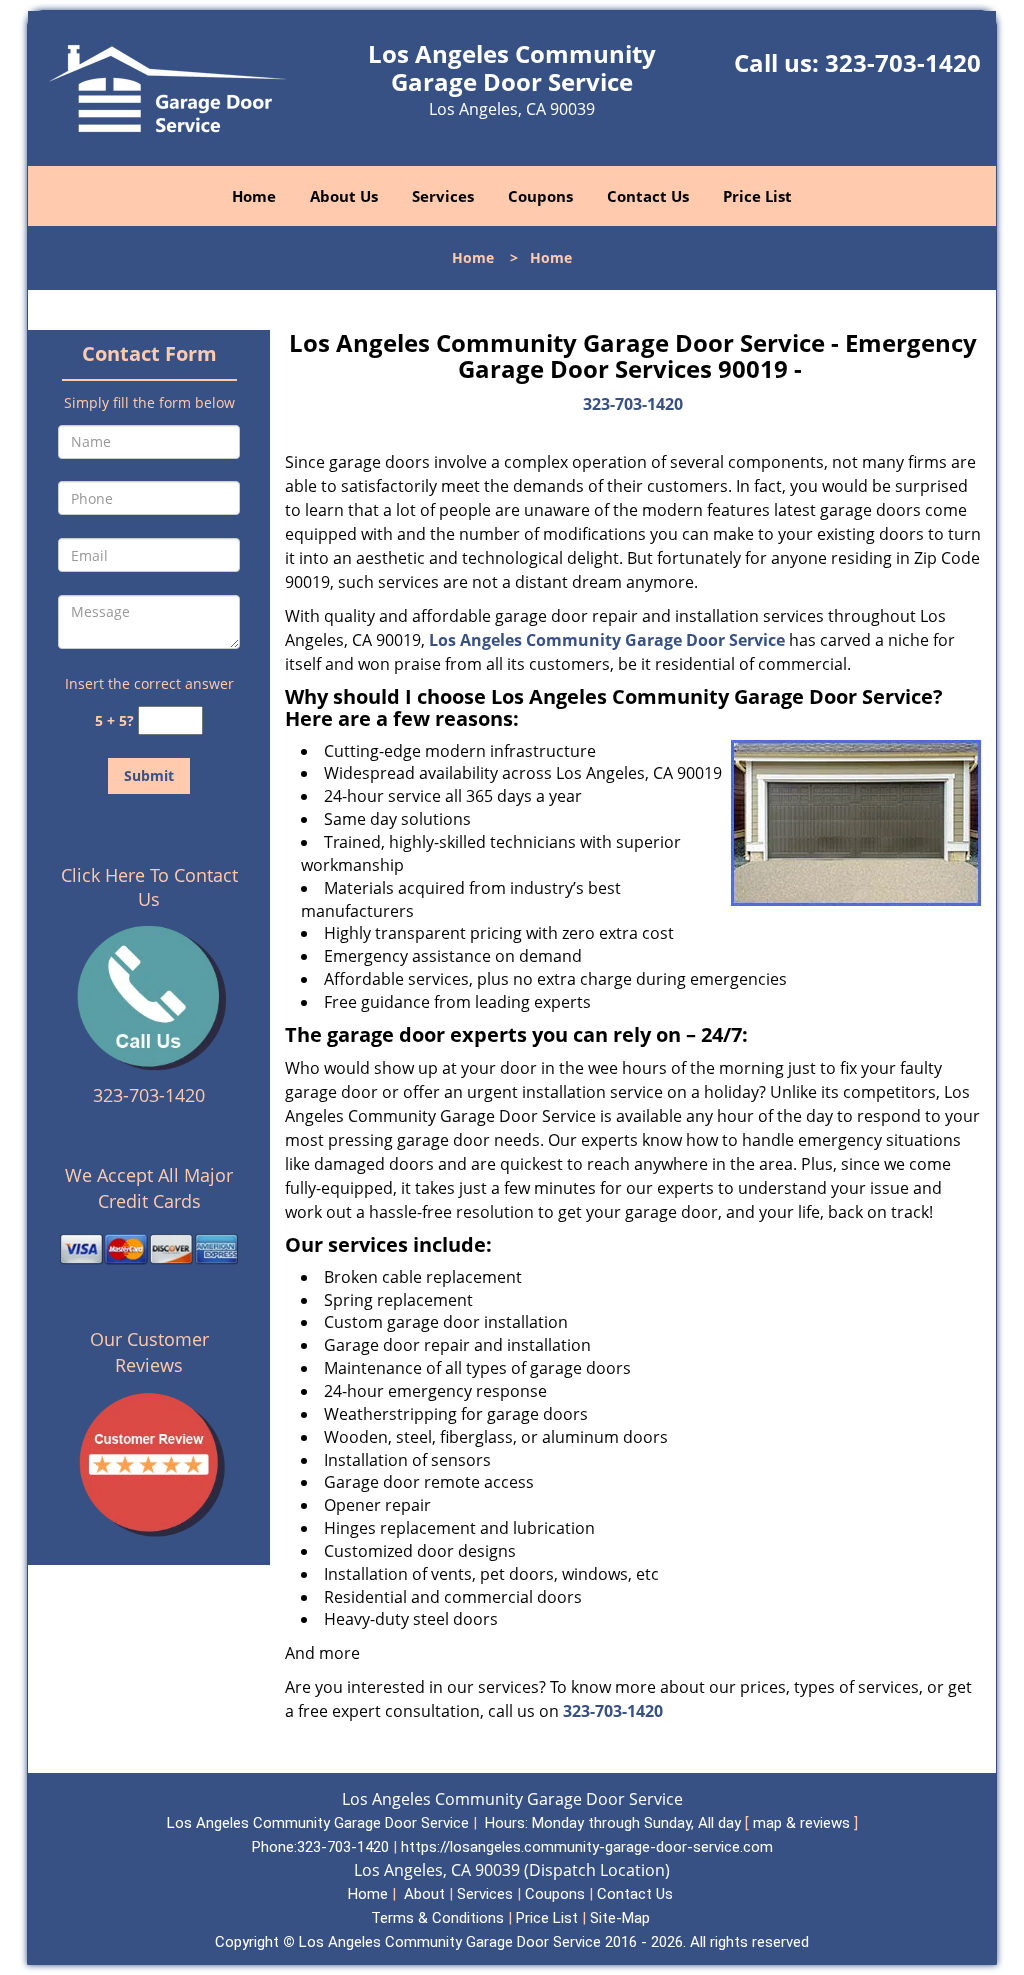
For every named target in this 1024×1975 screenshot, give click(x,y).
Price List (757, 196)
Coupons (540, 196)
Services (443, 196)
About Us (344, 196)
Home (254, 196)
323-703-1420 (903, 62)
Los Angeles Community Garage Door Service (607, 640)
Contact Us (648, 196)
